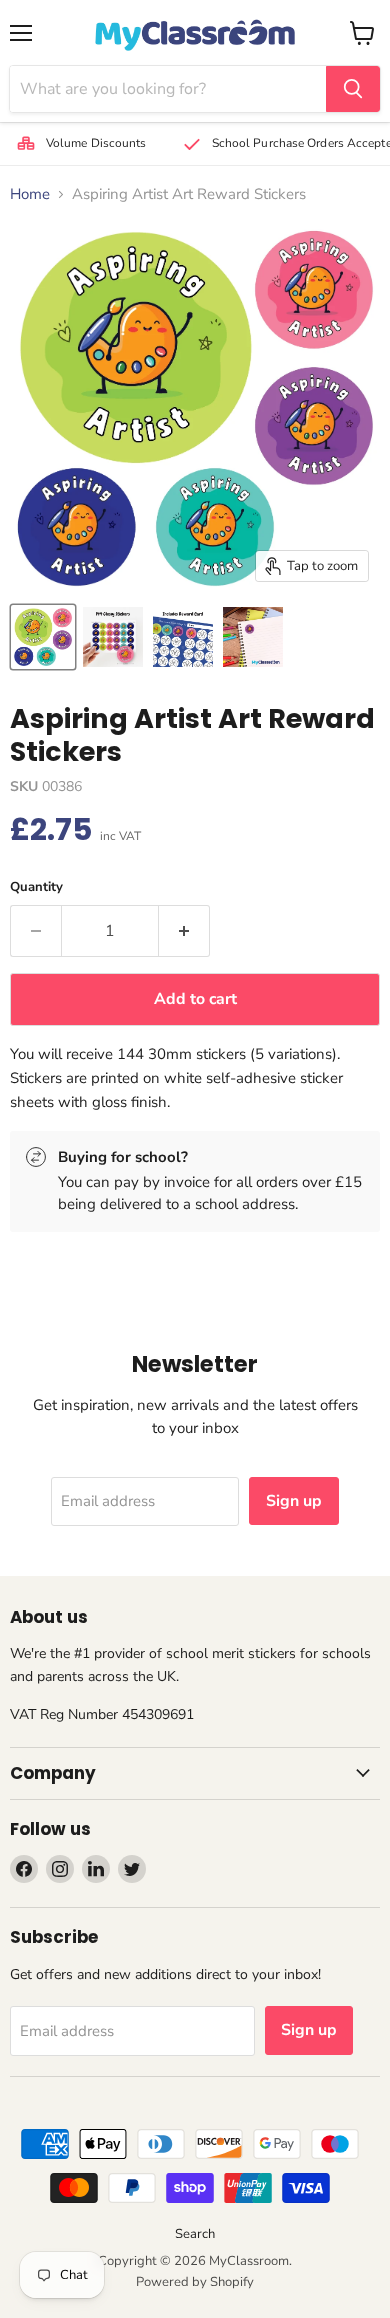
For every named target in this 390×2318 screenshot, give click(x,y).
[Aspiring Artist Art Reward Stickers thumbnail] (43, 637)
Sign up (294, 1501)
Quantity (36, 887)
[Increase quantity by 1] (184, 931)
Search (195, 2234)
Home (30, 194)
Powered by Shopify (195, 2282)
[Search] (353, 89)
